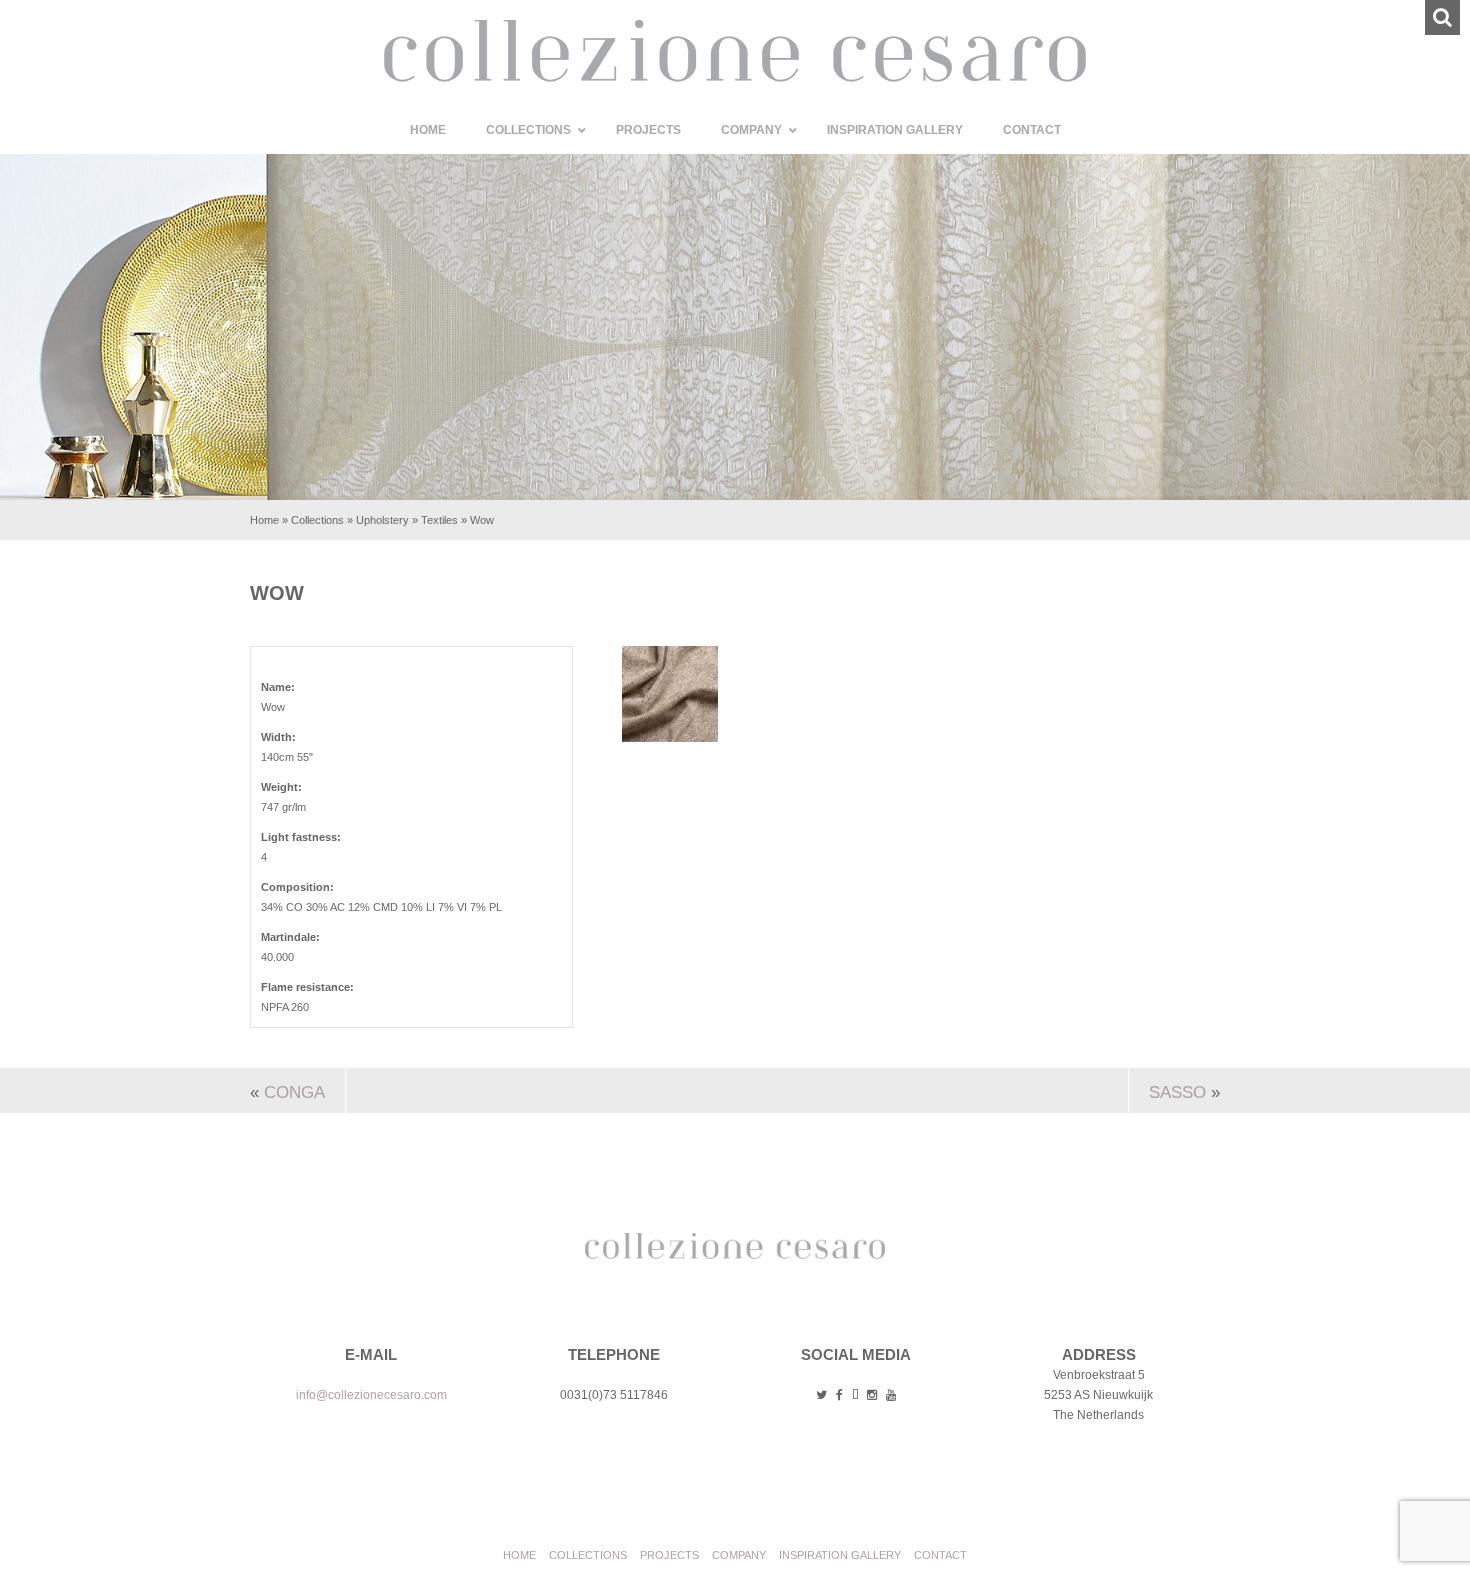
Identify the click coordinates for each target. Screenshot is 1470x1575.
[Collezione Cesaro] (735, 78)
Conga (294, 1092)
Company (739, 1555)
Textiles (439, 520)
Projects (669, 1555)
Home (264, 520)
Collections (317, 520)
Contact (940, 1555)
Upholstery (382, 520)
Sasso (1177, 1092)
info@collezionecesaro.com (371, 1395)
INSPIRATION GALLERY (840, 1555)
